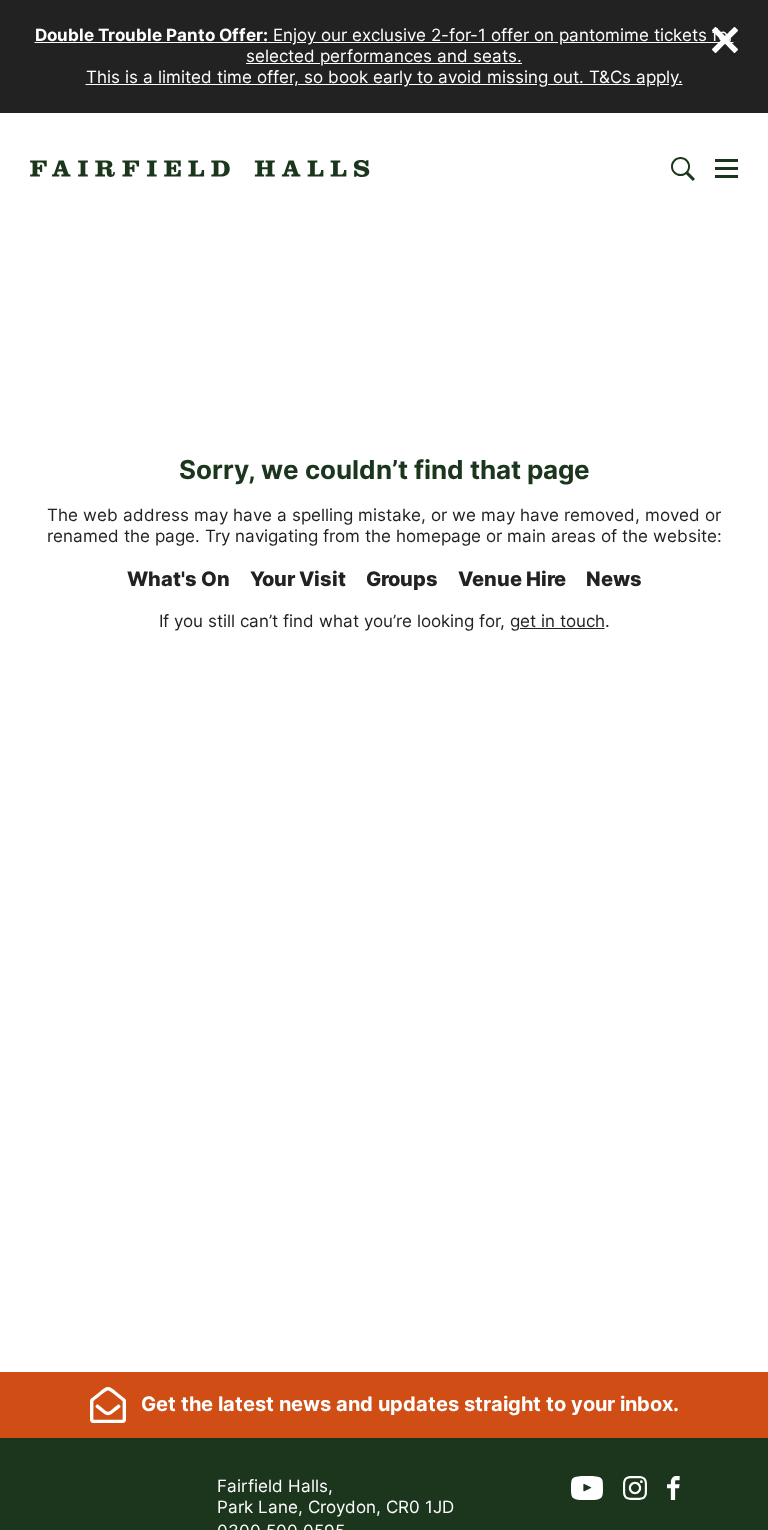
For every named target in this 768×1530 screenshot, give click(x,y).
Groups (402, 579)
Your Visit (298, 579)
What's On (178, 579)
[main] (384, 798)
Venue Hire (512, 579)
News (614, 579)
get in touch (557, 621)
